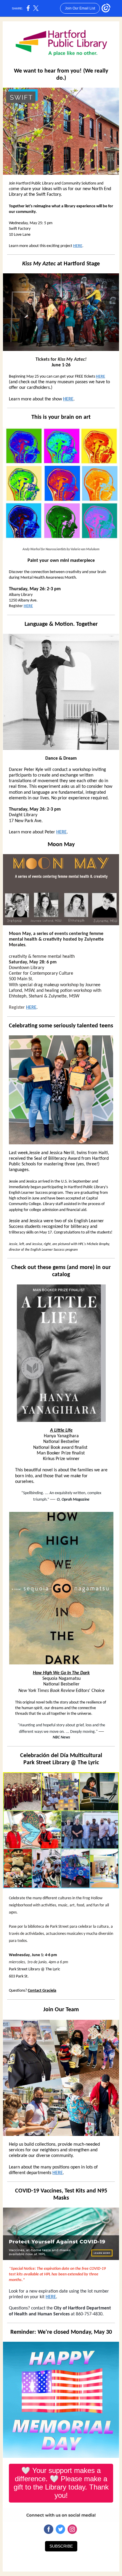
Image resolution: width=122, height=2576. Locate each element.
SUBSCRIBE (61, 2546)
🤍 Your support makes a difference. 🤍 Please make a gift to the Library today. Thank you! (61, 2483)
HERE (78, 246)
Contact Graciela (42, 1991)
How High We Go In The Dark (61, 1673)
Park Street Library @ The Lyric (61, 1763)
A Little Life (61, 1430)
